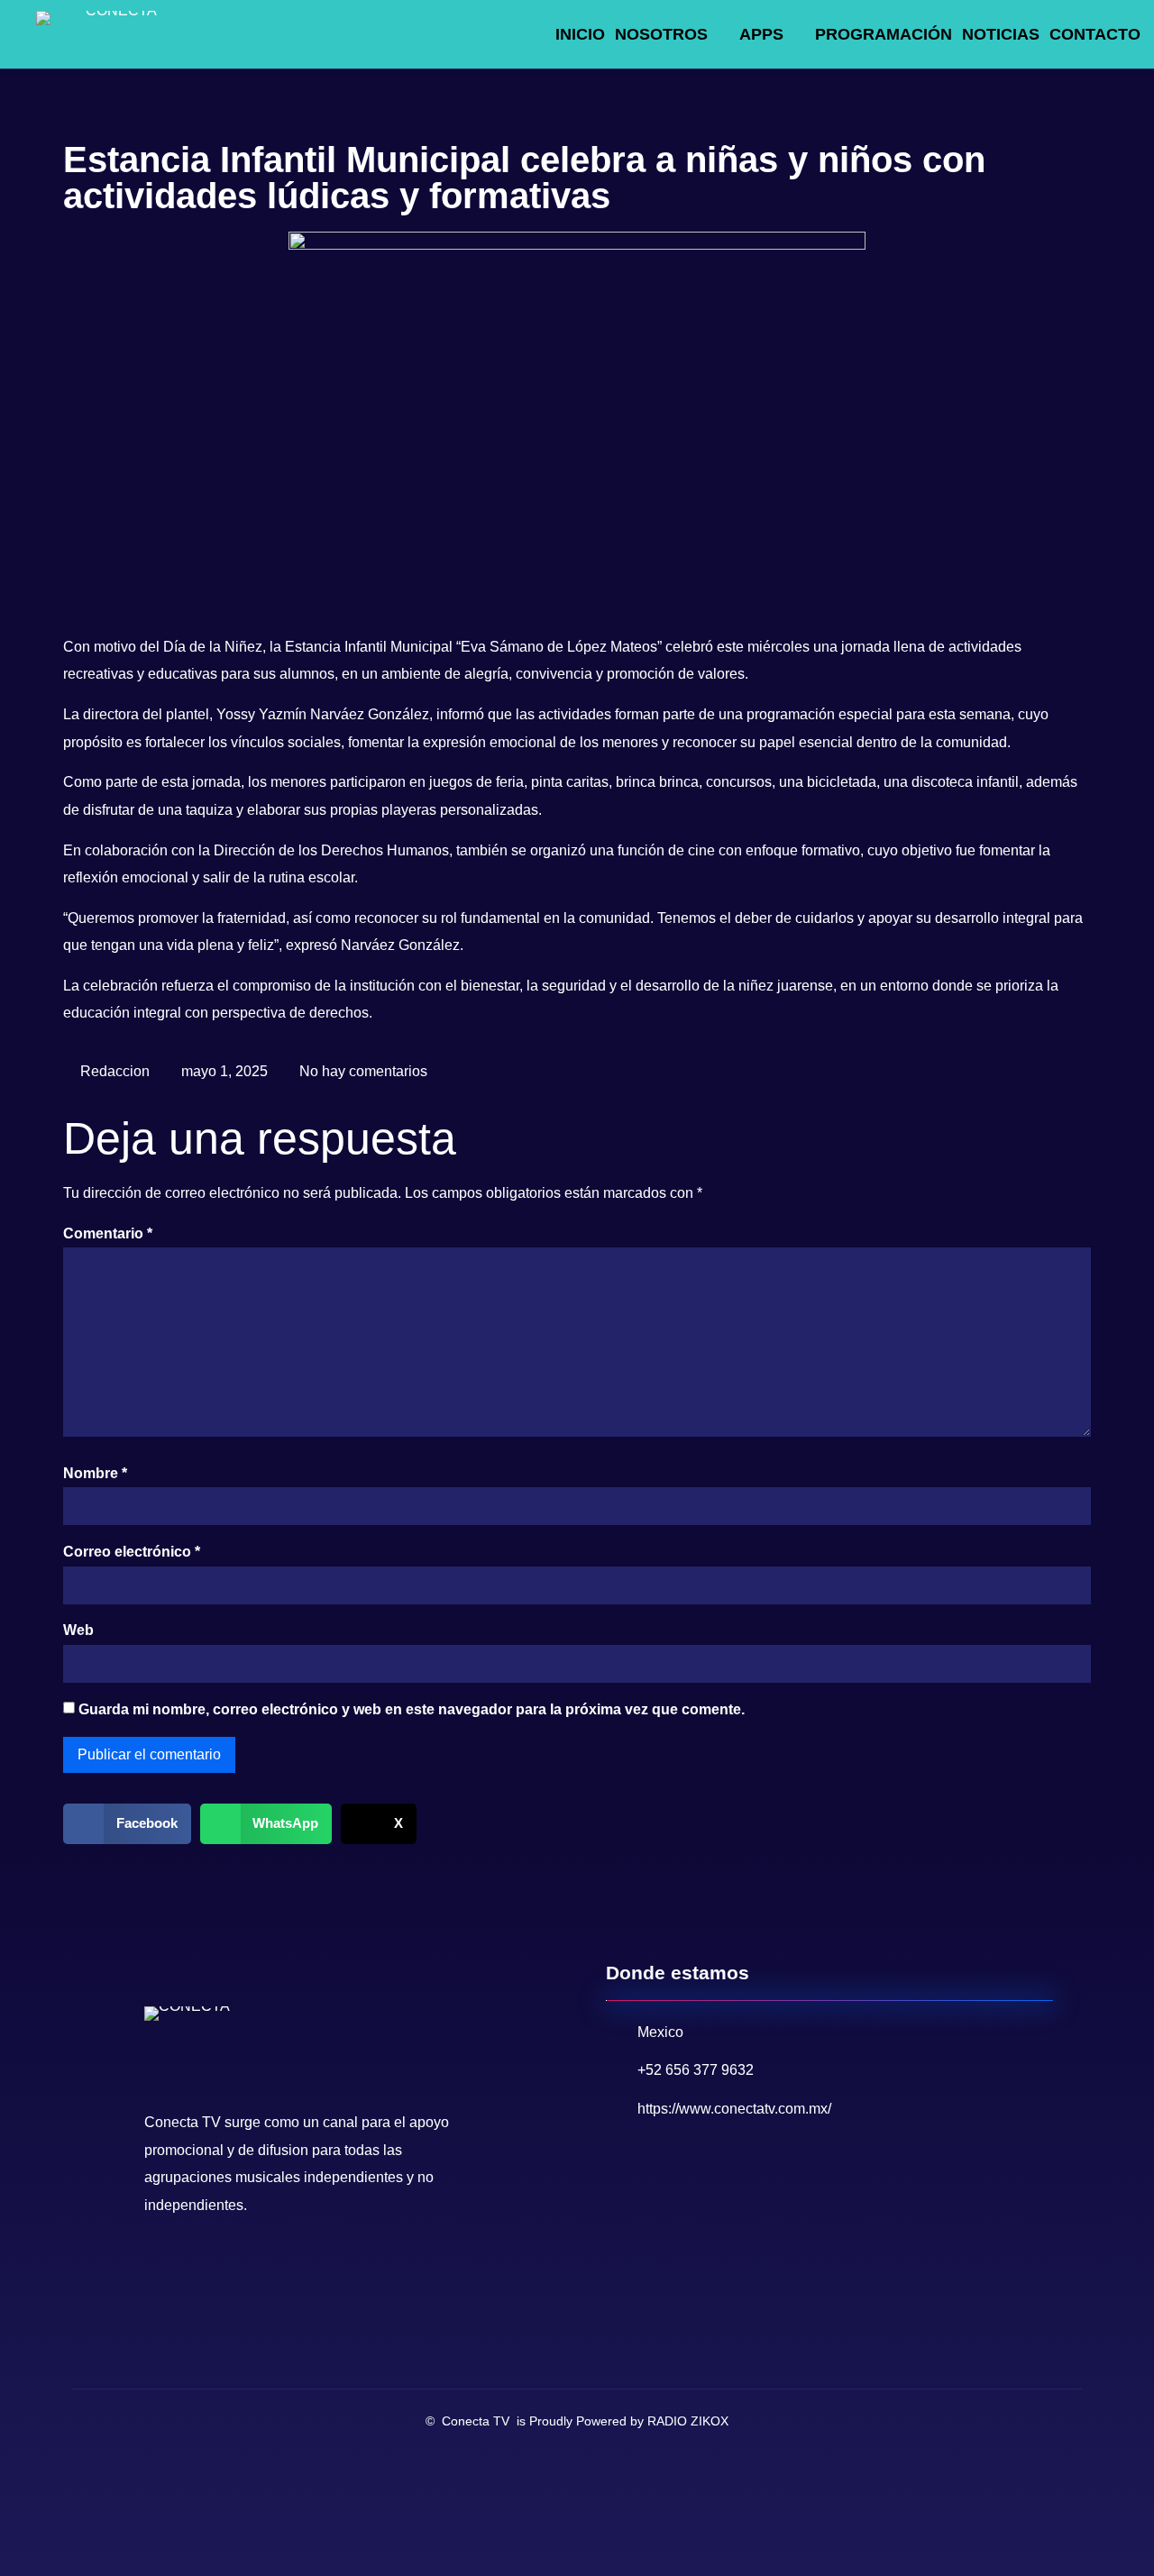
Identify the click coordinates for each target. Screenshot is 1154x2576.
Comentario (108, 1233)
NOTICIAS (1001, 34)
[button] (127, 1824)
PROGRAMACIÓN (884, 34)
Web (78, 1630)
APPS (761, 34)
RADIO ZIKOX (688, 2421)
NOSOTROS (661, 34)
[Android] (277, 2269)
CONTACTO (1095, 34)
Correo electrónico (132, 1552)
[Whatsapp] (239, 2269)
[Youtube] (201, 2269)
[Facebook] (163, 2269)
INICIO (580, 34)
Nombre (95, 1473)
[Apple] (315, 2269)
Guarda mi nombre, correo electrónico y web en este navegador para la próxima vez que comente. (412, 1709)
